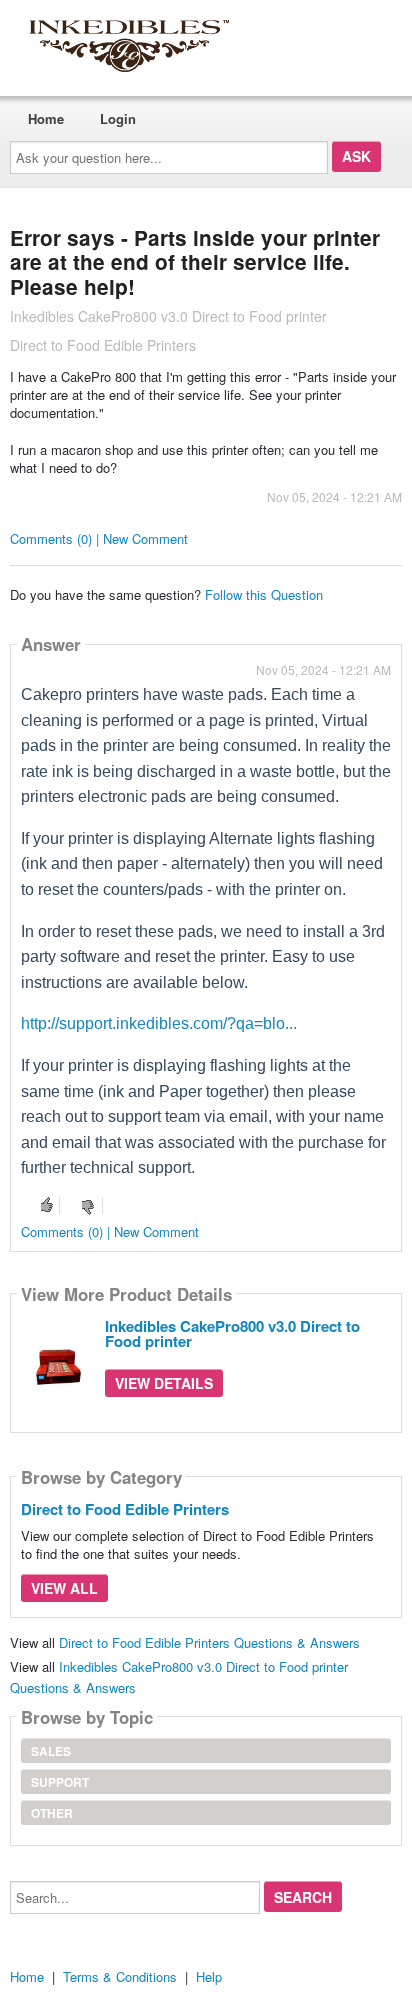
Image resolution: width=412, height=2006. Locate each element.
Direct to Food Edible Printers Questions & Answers (209, 1642)
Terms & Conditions (120, 1976)
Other (52, 1813)
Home (46, 118)
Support (60, 1782)
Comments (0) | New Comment (99, 538)
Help (209, 1976)
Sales (51, 1751)
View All (64, 1588)
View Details (164, 1383)
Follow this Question (264, 594)
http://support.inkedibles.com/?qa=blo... (159, 1023)
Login (118, 118)
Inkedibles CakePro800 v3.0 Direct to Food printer (232, 1333)
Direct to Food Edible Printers (125, 1509)
